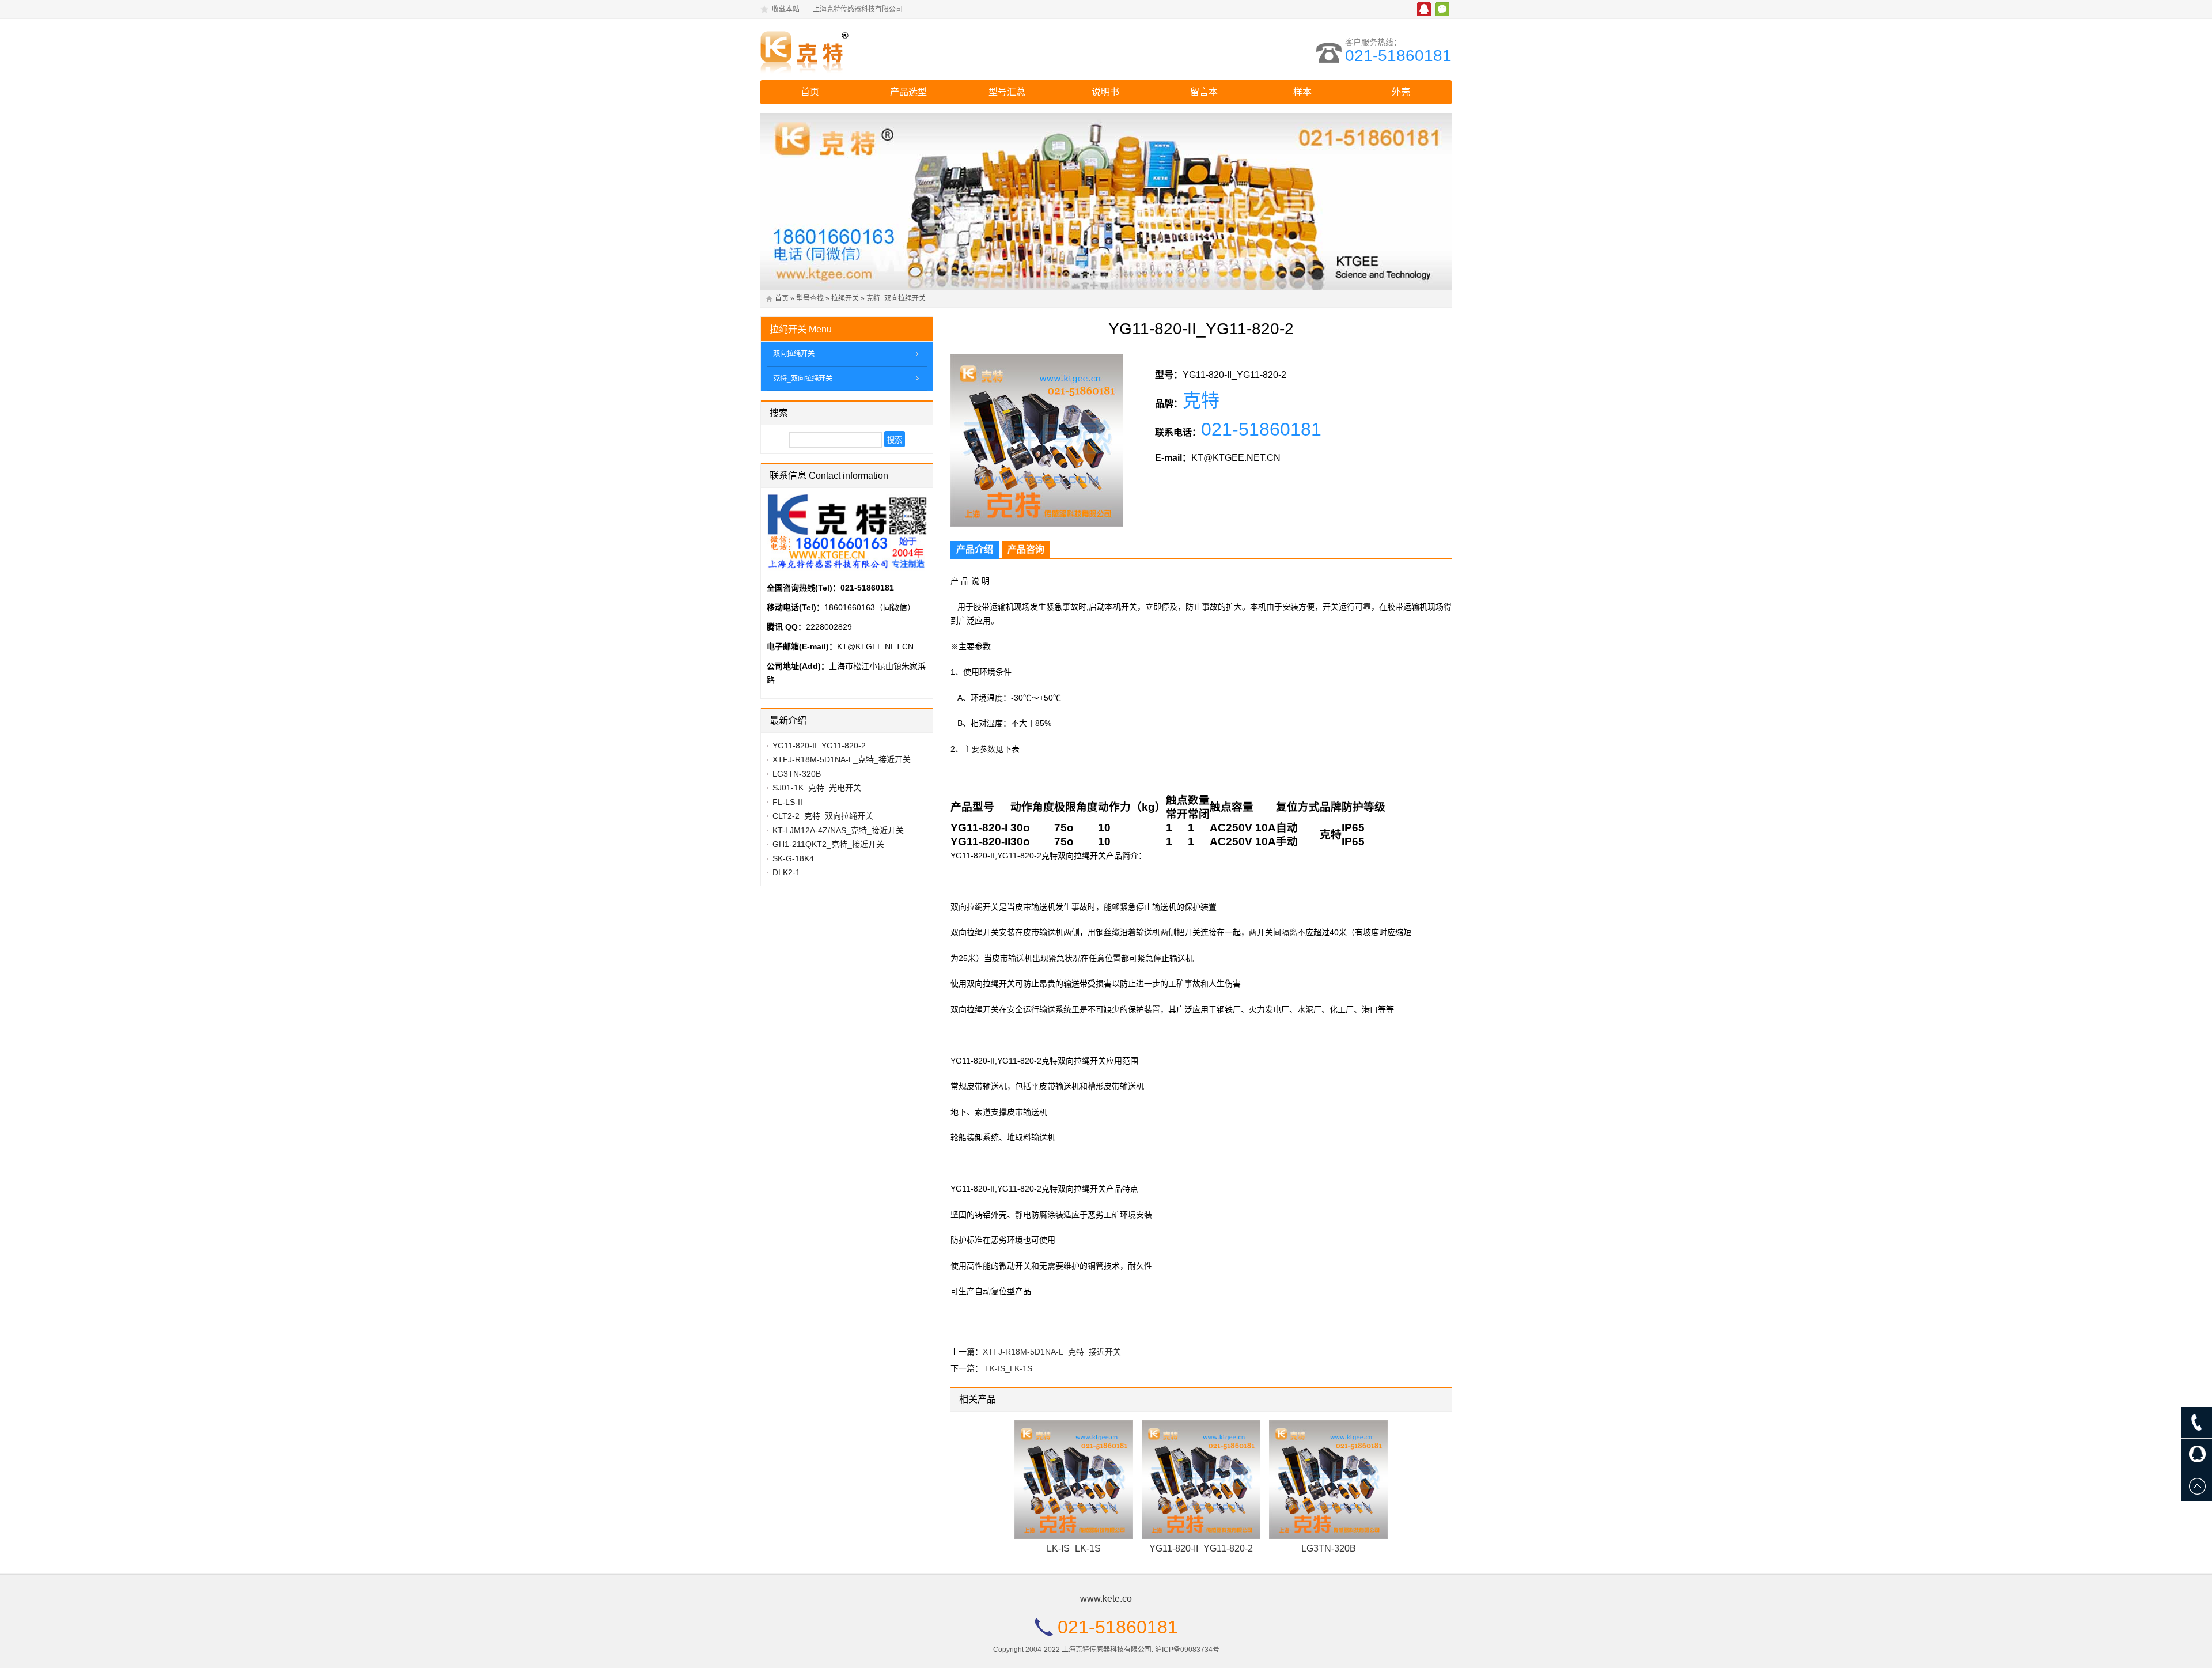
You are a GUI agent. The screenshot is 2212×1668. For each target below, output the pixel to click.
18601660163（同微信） (870, 607)
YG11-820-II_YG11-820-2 (1201, 1548)
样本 (1302, 92)
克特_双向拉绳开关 (896, 298)
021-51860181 (1398, 56)
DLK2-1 (786, 872)
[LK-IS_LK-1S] (1074, 1480)
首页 (810, 92)
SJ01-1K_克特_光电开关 (817, 788)
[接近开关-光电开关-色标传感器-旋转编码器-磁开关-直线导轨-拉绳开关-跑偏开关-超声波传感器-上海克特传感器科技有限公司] (861, 50)
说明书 (1105, 92)
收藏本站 (786, 9)
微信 (1442, 9)
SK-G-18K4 (793, 858)
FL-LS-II (787, 802)
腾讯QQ (1424, 9)
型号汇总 (1007, 92)
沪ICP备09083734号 (1187, 1650)
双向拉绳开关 (794, 354)
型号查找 (810, 298)
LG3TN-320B (1329, 1548)
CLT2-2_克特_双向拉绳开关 (823, 816)
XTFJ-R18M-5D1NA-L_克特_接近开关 (1052, 1352)
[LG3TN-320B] (1328, 1480)
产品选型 (908, 92)
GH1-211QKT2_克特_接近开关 (828, 844)
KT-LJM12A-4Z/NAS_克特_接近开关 (838, 830)
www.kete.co (1106, 1599)
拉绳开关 (845, 298)
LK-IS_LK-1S (1009, 1368)
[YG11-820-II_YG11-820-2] (1201, 1480)
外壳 (1401, 92)
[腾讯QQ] (2196, 1454)
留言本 (1204, 92)
